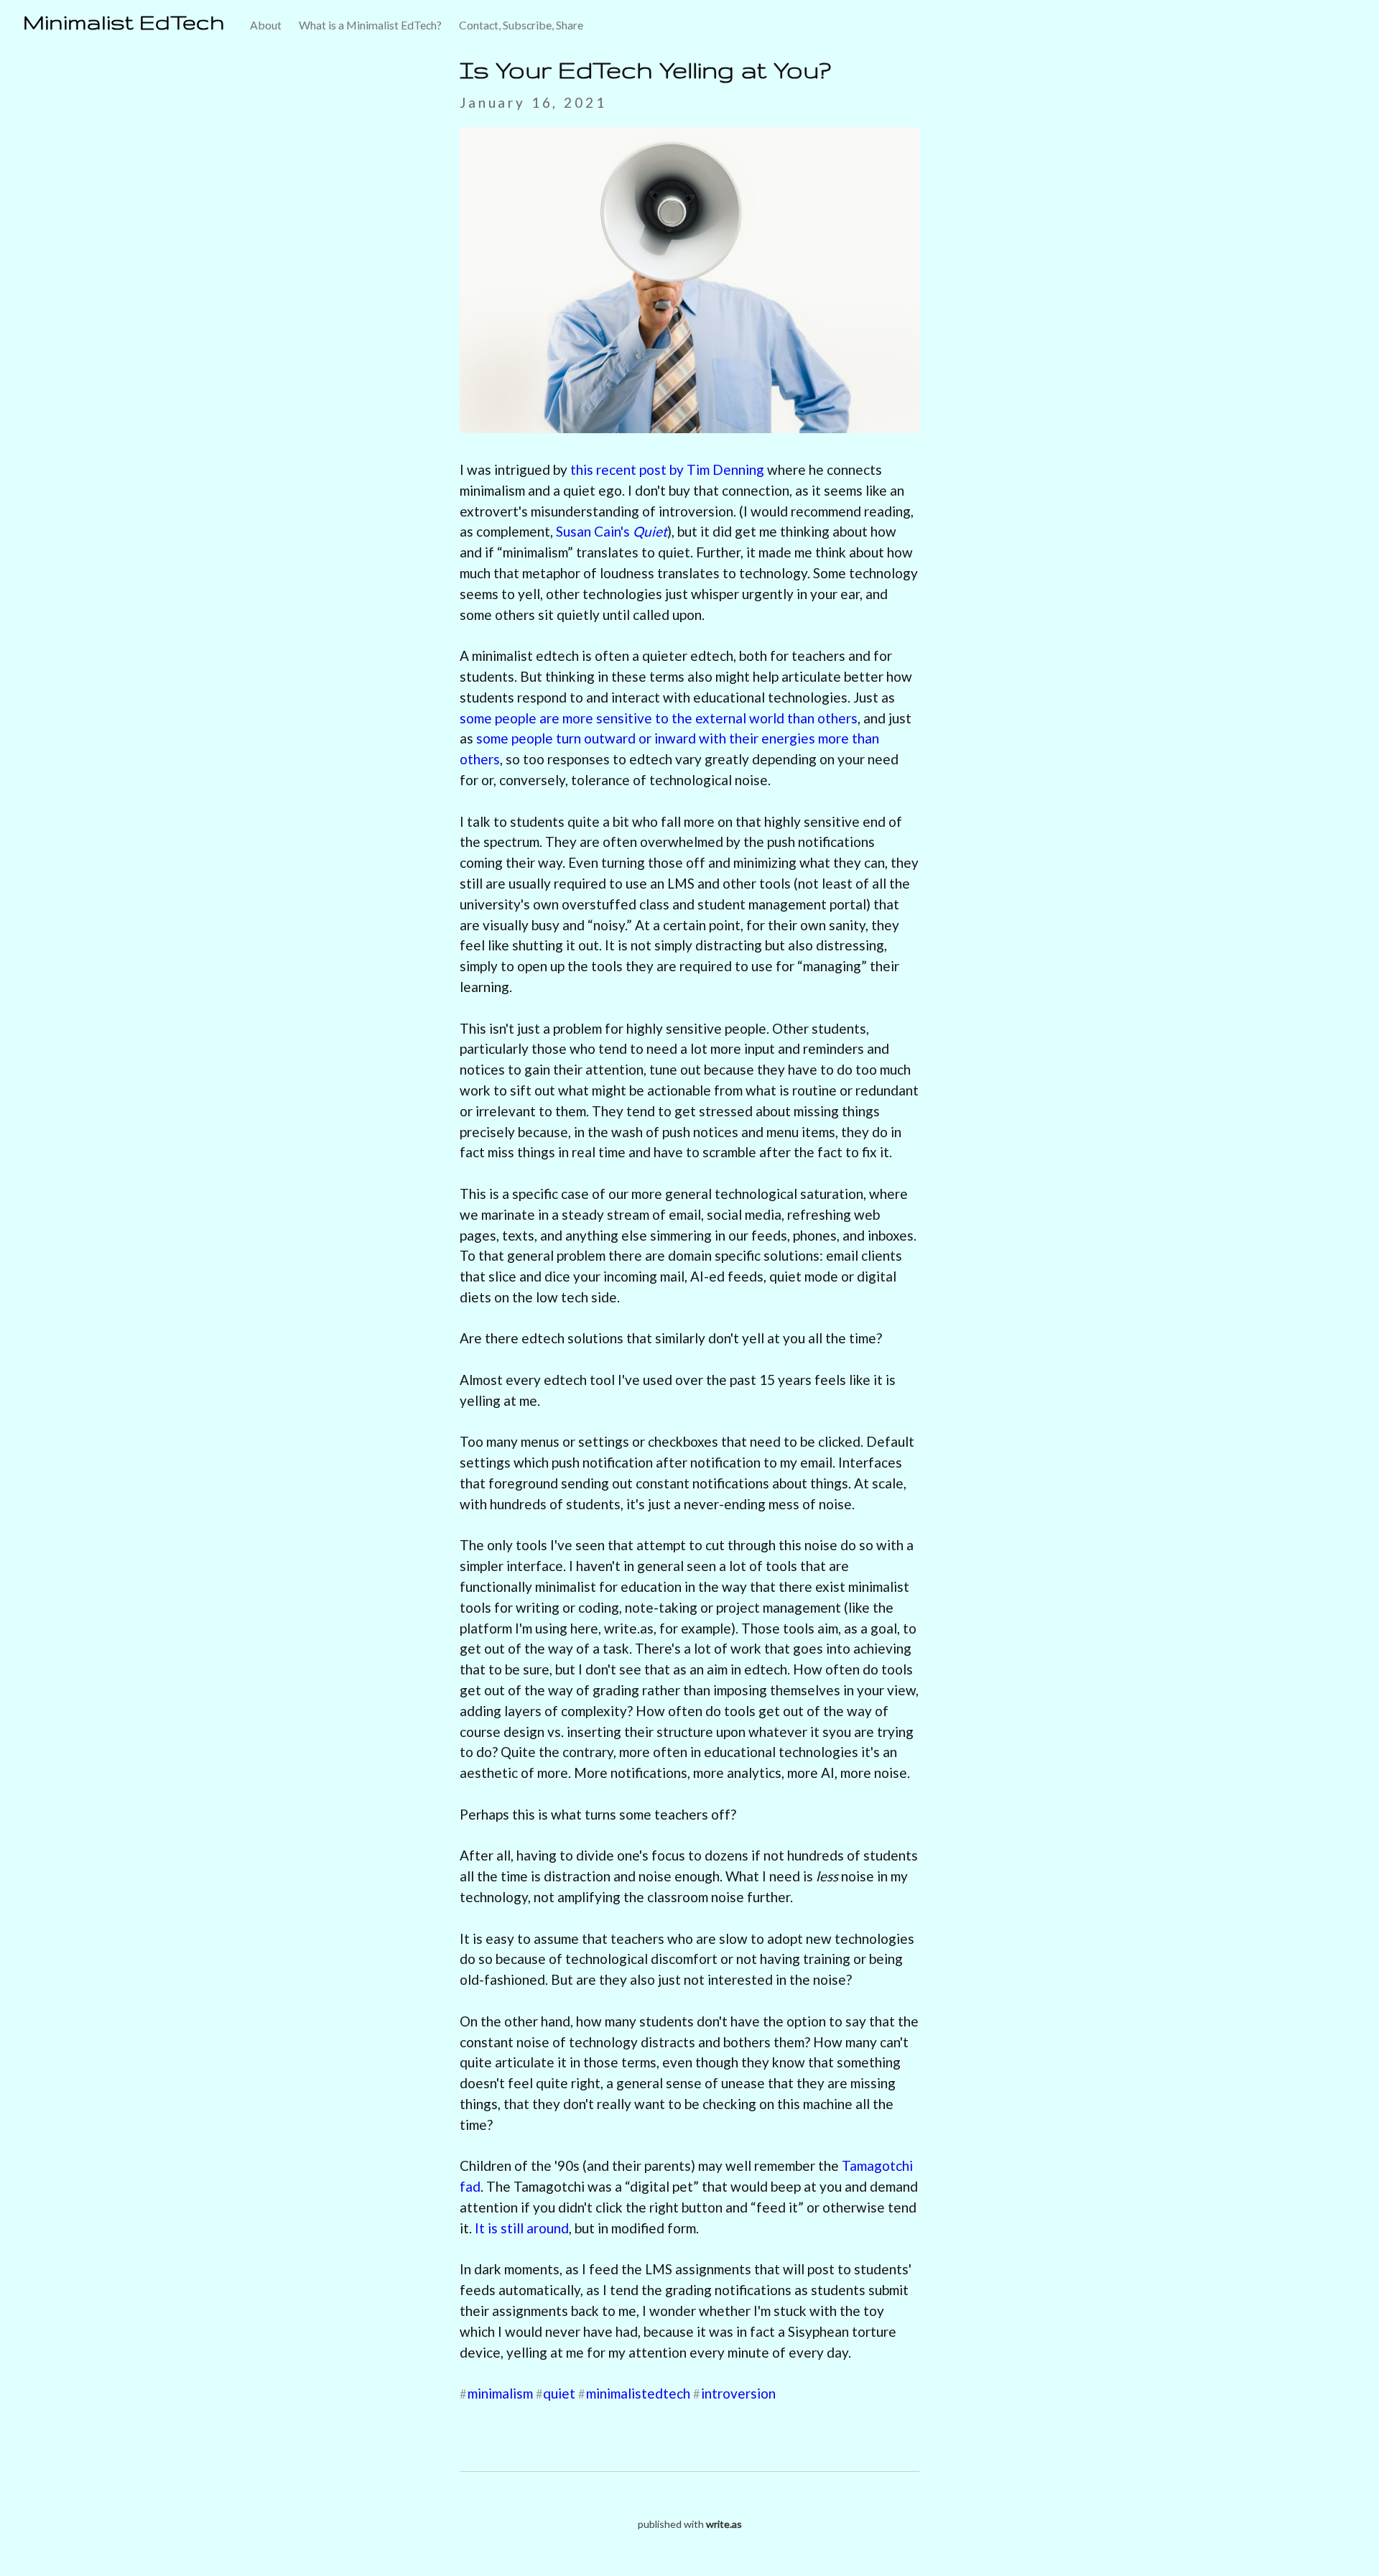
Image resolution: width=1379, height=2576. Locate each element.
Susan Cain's (612, 531)
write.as (724, 2524)
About (266, 25)
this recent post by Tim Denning (667, 469)
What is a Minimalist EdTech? (370, 25)
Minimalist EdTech (124, 22)
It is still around (522, 2228)
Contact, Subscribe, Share (521, 25)
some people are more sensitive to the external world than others (659, 718)
